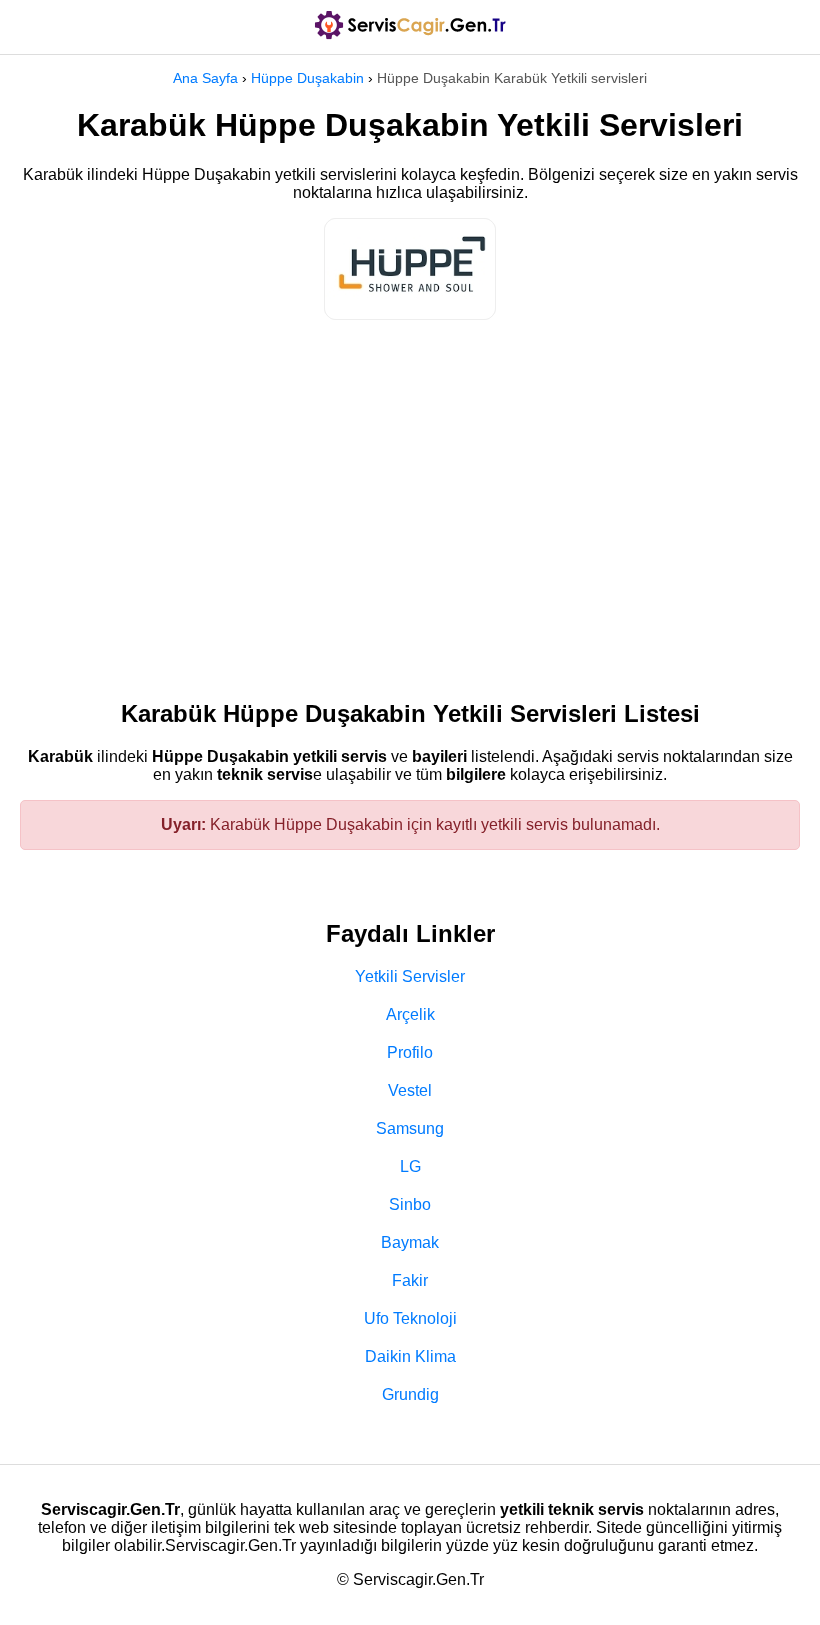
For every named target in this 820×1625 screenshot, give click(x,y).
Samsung (410, 1128)
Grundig (410, 1394)
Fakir (410, 1280)
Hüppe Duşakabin (307, 78)
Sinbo (410, 1204)
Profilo (410, 1052)
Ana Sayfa (205, 78)
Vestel (410, 1090)
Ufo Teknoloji (410, 1318)
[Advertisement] (410, 500)
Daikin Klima (410, 1356)
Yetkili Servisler (410, 976)
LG (410, 1166)
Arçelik (410, 1014)
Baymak (410, 1242)
